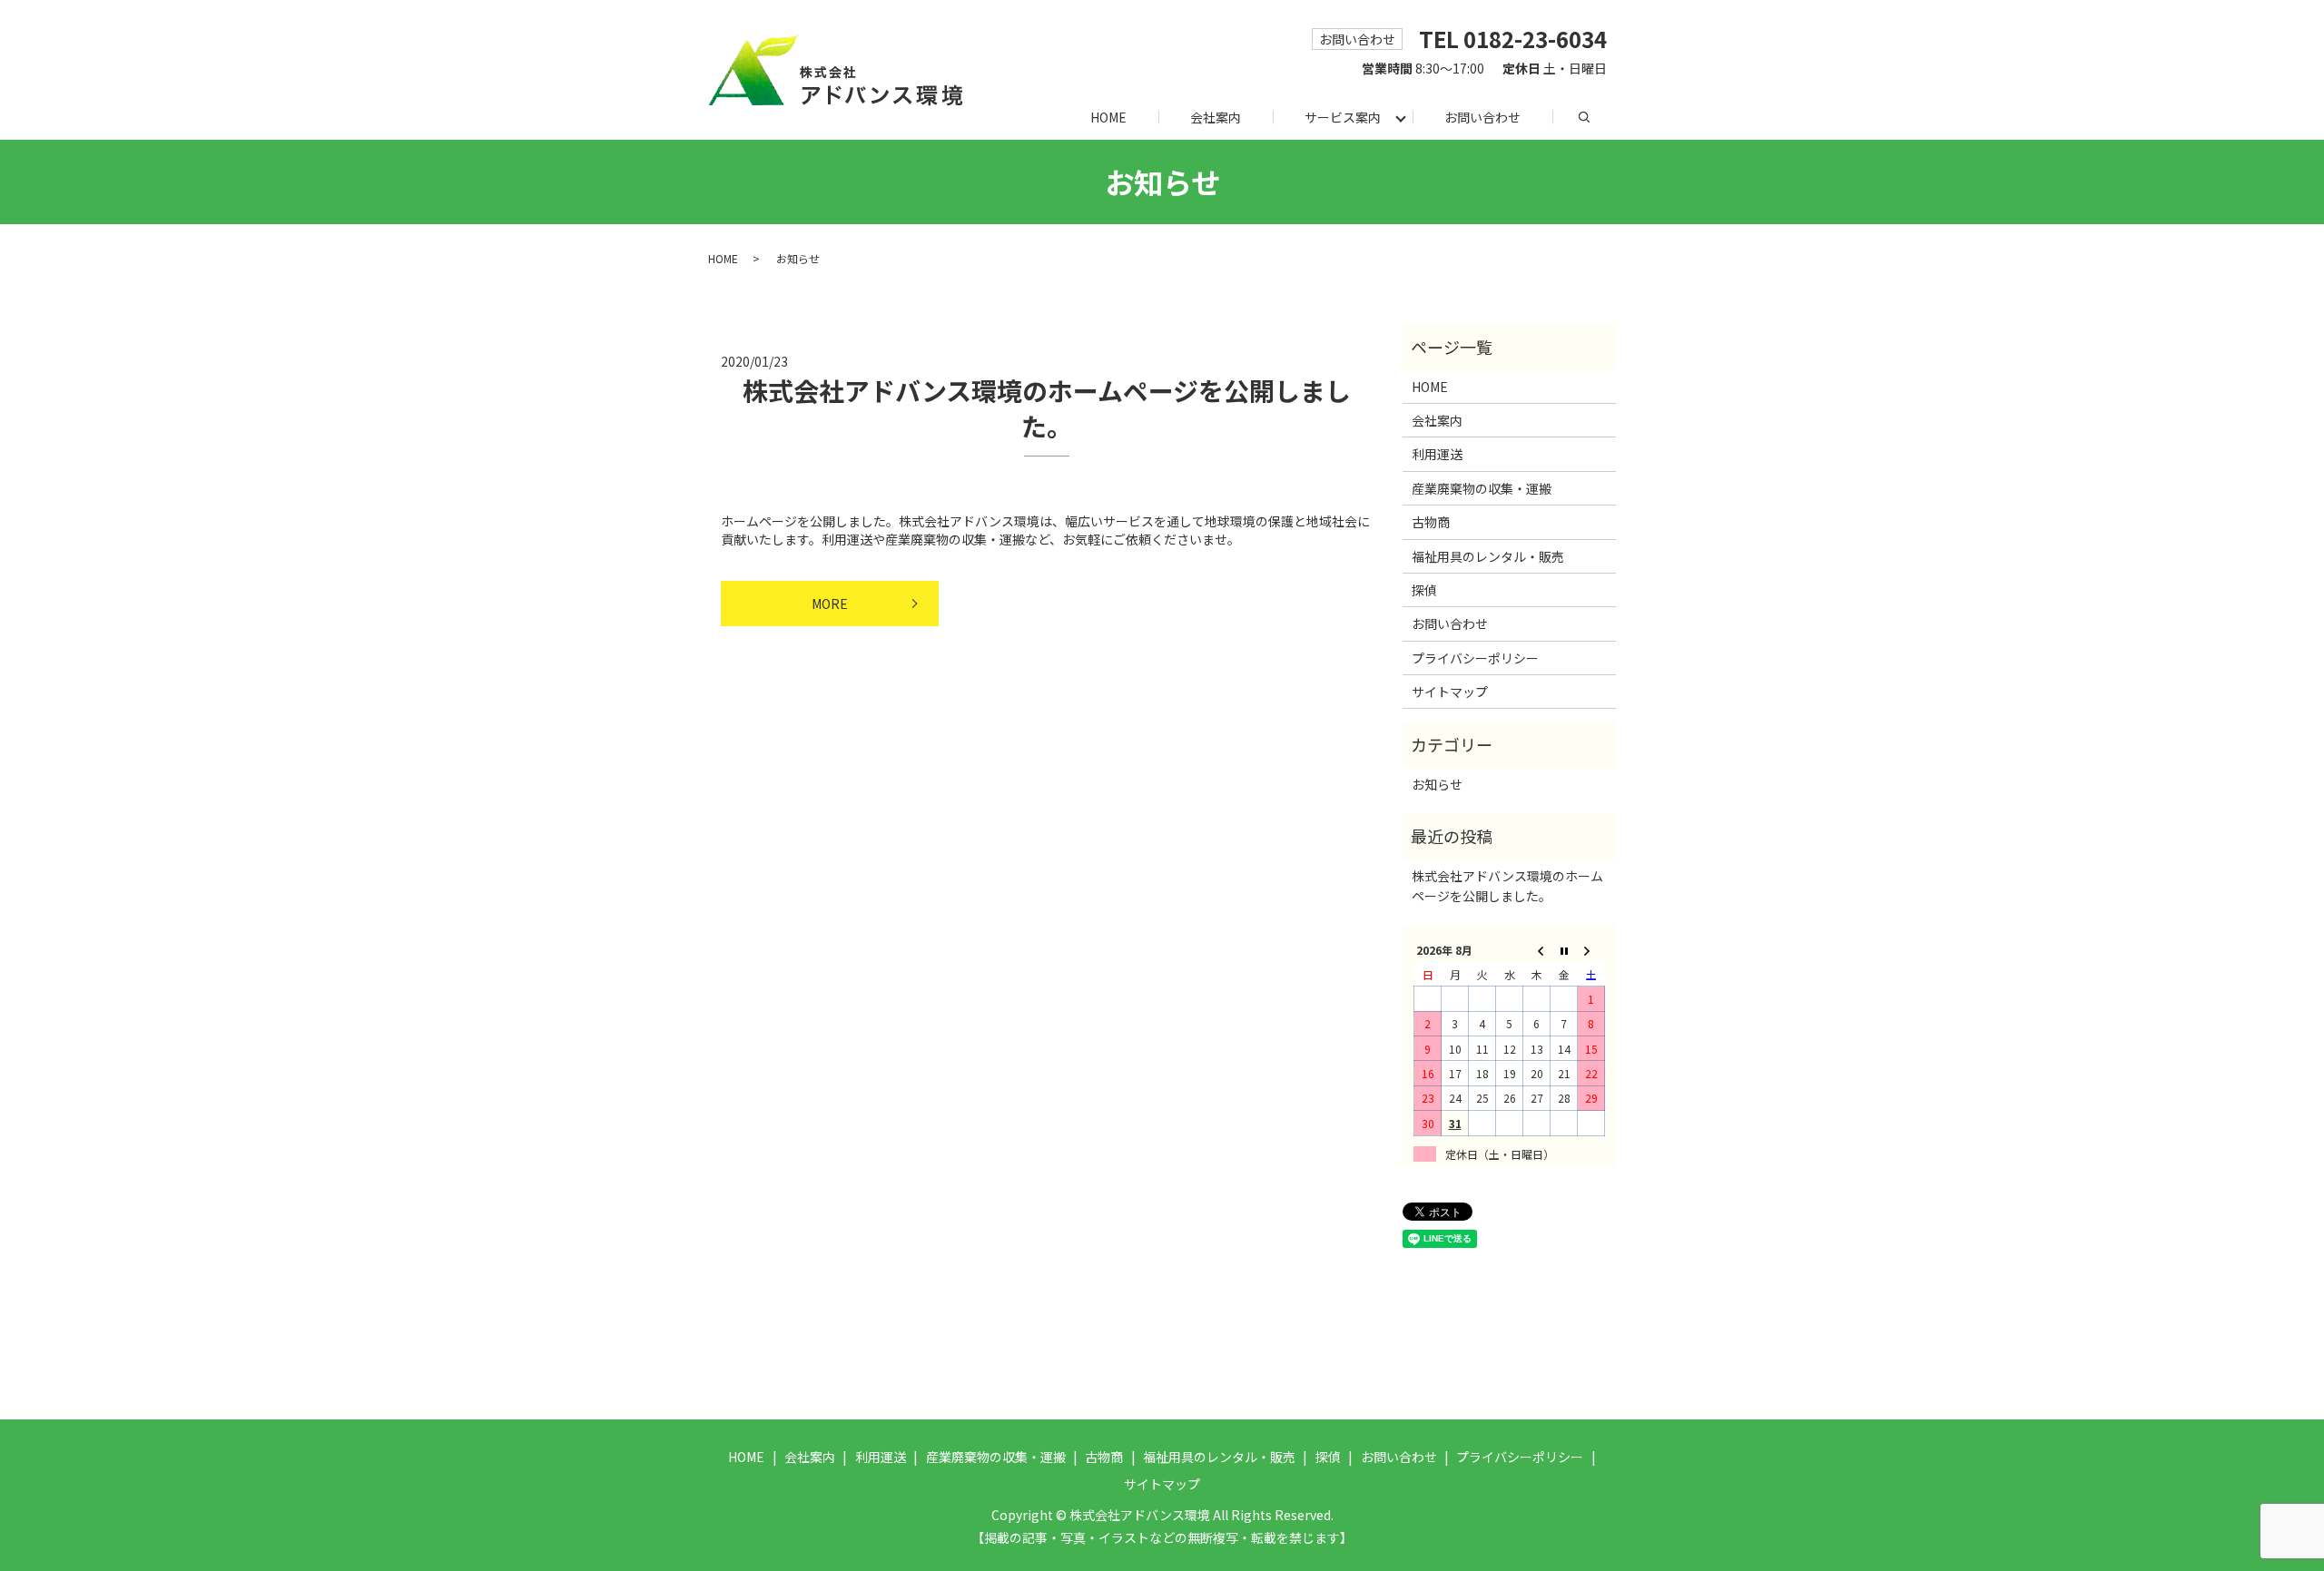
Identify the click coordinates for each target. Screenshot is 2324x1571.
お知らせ (1437, 784)
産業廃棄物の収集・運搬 (1482, 488)
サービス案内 (1343, 117)
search (1600, 116)
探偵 (1424, 590)
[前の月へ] (1537, 950)
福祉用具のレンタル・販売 (1488, 556)
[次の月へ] (1591, 950)
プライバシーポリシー (1475, 658)
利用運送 (1437, 454)
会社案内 (1216, 117)
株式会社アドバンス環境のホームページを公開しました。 (1047, 408)
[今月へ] (1564, 950)
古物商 (1431, 522)
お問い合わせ (1482, 117)
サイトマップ (1450, 692)
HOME (1108, 117)
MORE (830, 604)
